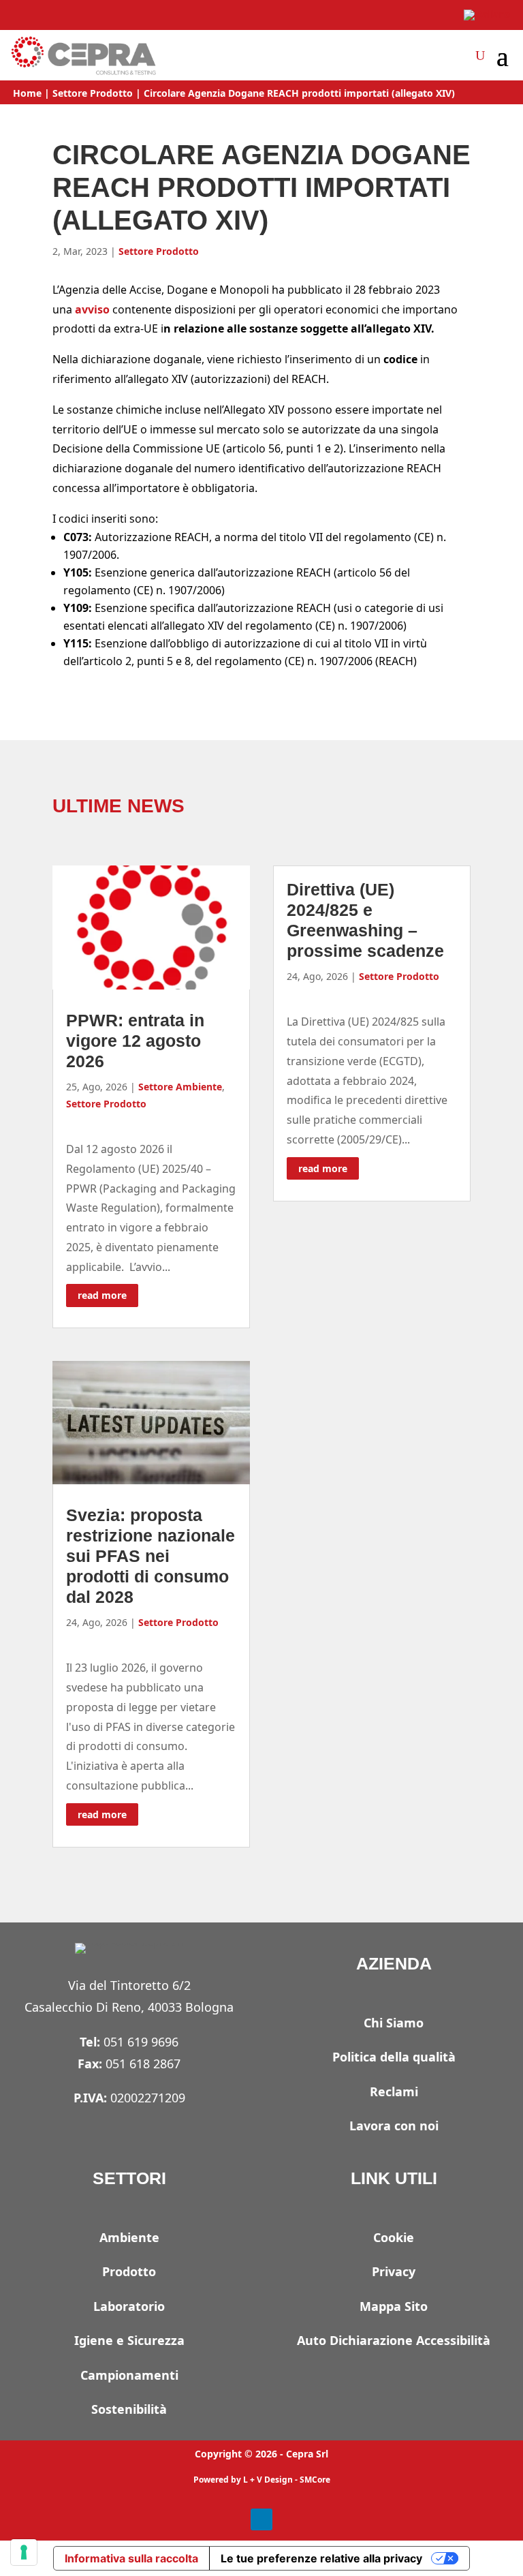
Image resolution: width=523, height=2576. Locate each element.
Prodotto (129, 2271)
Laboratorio (129, 2306)
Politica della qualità (394, 2057)
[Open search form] (480, 55)
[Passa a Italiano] (487, 15)
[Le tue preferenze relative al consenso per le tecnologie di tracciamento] (24, 2552)
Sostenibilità (129, 2409)
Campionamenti (129, 2375)
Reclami (394, 2091)
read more (102, 1295)
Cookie (394, 2237)
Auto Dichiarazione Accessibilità (394, 2340)
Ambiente (129, 2237)
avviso (92, 309)
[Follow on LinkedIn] (261, 2519)
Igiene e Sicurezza (129, 2340)
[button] (503, 57)
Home (27, 93)
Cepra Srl (307, 2454)
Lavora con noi (394, 2126)
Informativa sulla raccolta (131, 2558)
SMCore (315, 2480)
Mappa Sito (394, 2306)
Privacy (394, 2271)
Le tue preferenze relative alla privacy (321, 2558)
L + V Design (268, 2480)
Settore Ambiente (180, 1087)
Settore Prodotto (93, 93)
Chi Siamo (394, 2023)
